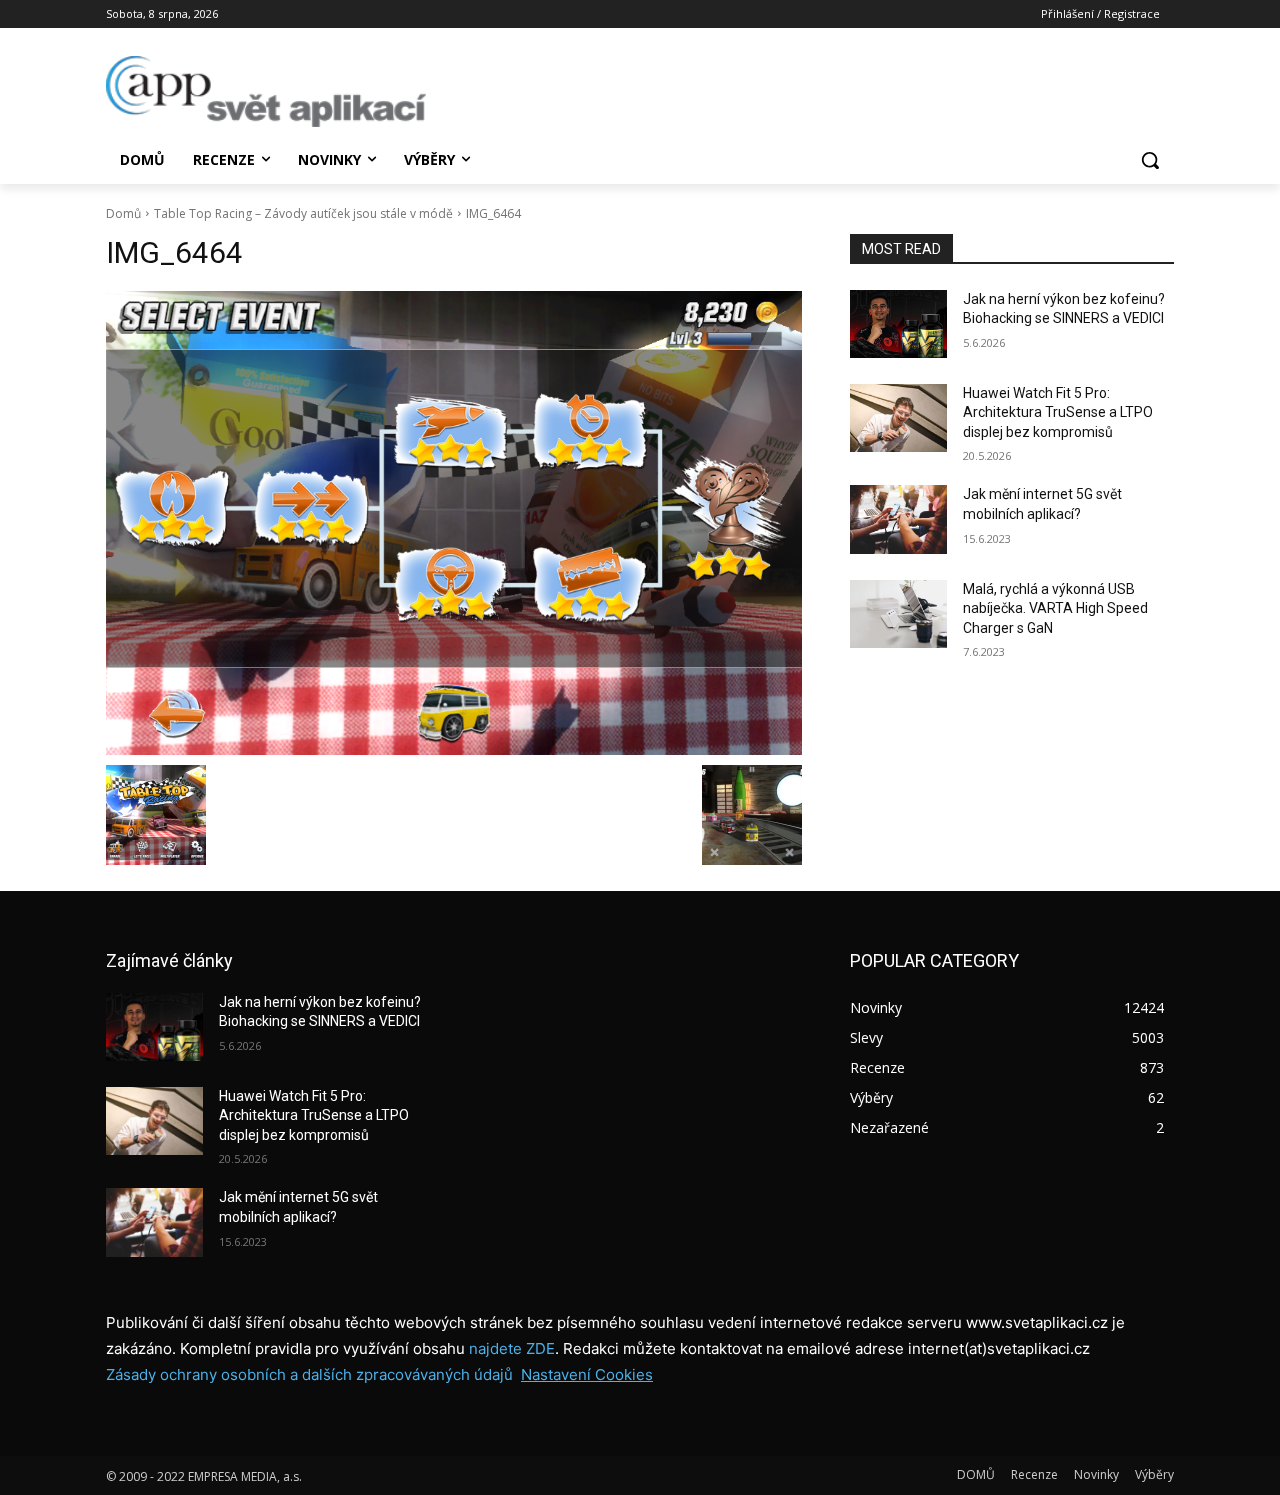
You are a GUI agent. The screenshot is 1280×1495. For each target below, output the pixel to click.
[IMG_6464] (454, 523)
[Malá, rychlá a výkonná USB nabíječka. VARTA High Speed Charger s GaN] (898, 614)
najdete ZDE (512, 1348)
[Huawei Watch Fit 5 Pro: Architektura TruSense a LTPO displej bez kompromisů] (898, 418)
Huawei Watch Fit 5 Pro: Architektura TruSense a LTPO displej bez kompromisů (1058, 412)
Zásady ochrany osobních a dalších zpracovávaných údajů (309, 1374)
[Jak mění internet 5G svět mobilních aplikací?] (898, 519)
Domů (123, 213)
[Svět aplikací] (266, 91)
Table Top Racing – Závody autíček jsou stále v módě (303, 213)
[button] (1150, 160)
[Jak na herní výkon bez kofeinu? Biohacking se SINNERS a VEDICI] (898, 324)
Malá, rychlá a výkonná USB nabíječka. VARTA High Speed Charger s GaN (1055, 608)
